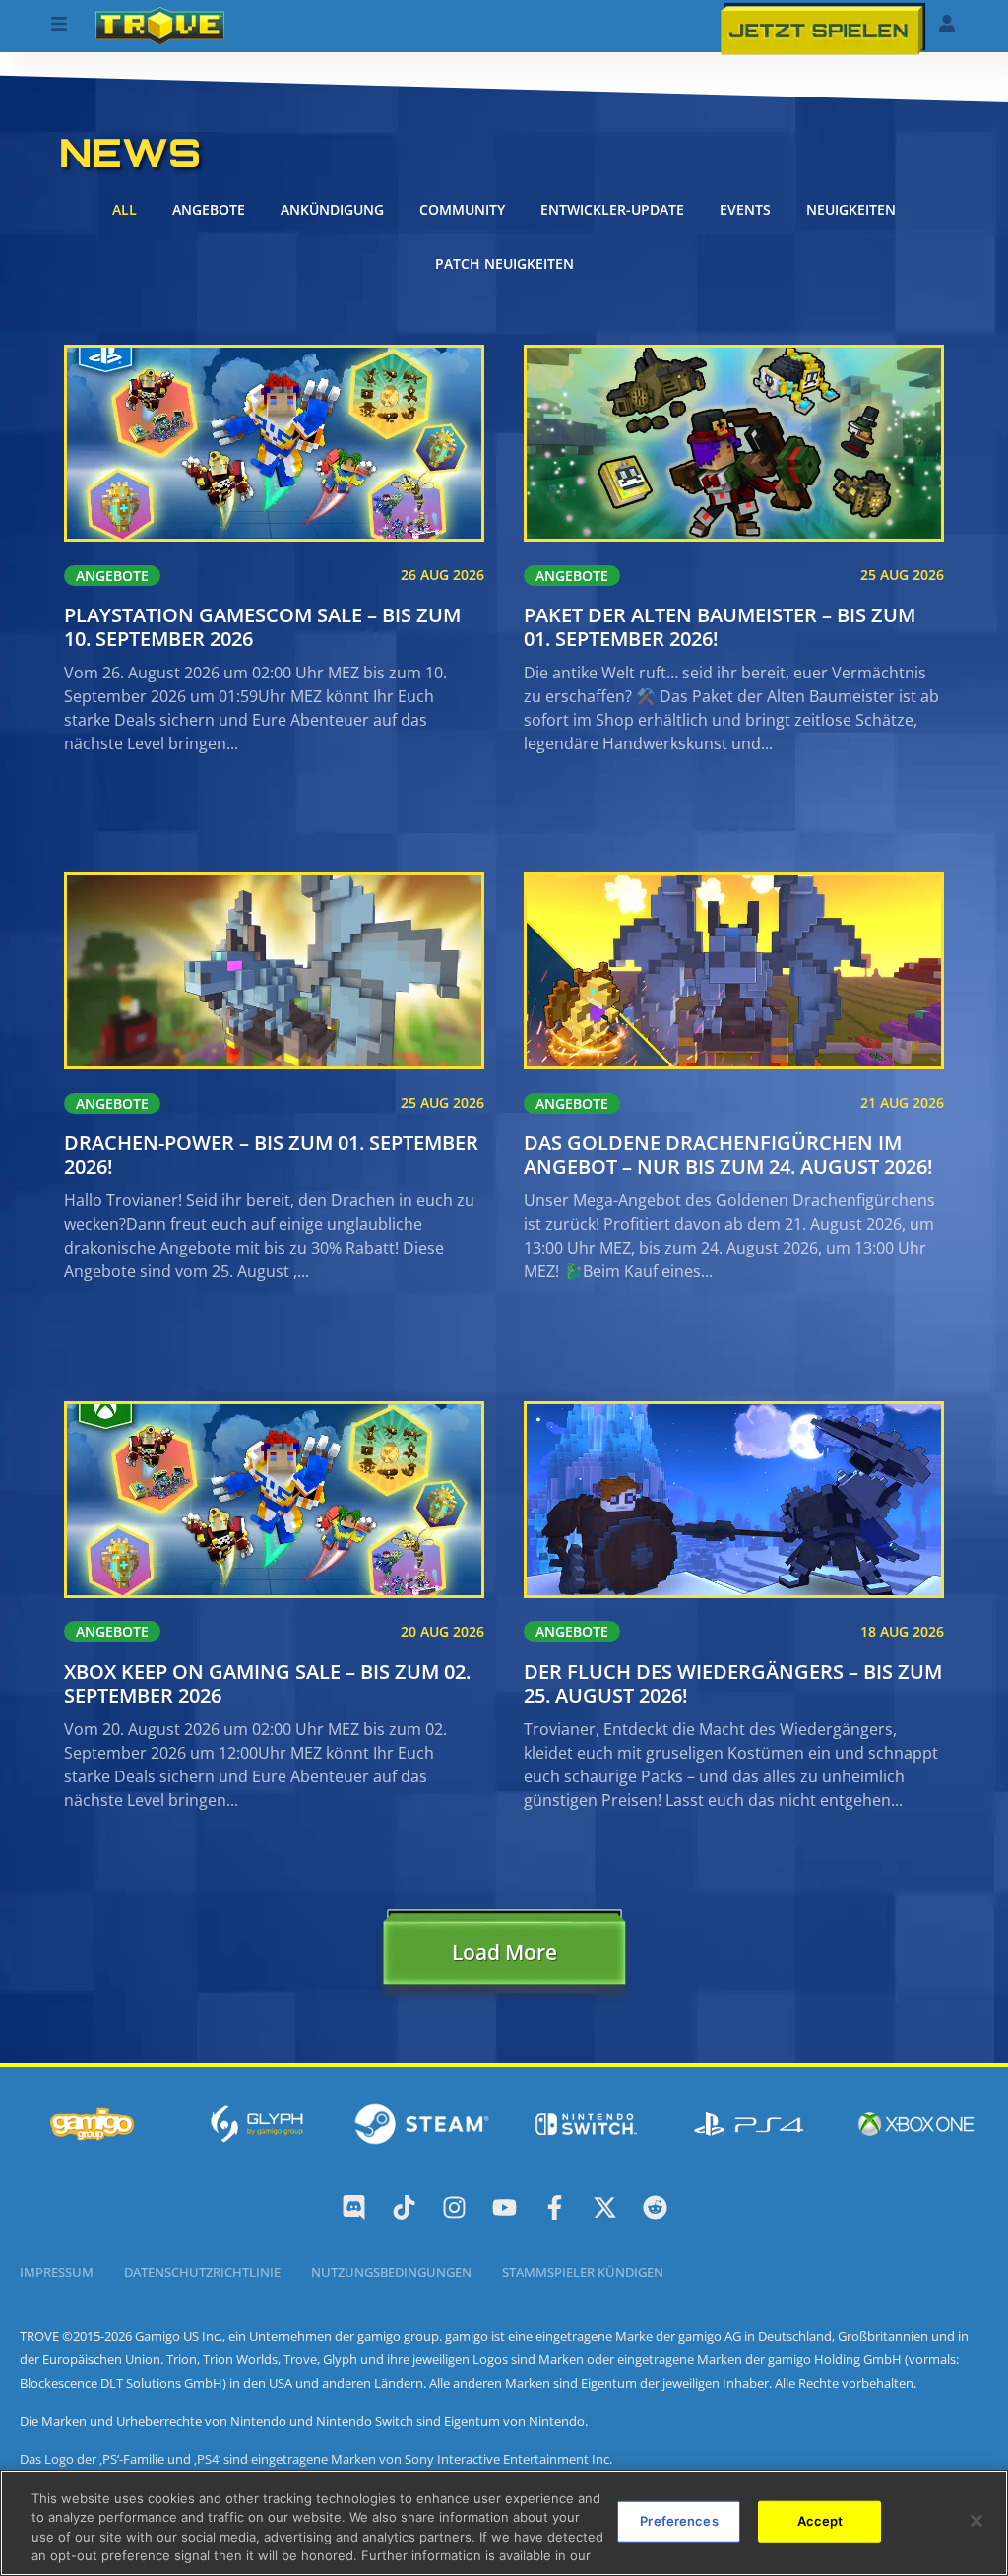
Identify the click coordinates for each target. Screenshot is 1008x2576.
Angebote (209, 209)
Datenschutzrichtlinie (202, 2272)
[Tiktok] (404, 2207)
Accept (820, 2521)
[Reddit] (655, 2207)
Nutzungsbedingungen (391, 2272)
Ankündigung (332, 209)
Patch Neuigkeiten (504, 263)
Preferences (679, 2521)
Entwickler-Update (612, 209)
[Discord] (354, 2207)
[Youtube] (504, 2207)
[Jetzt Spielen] (823, 28)
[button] (504, 1957)
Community (462, 209)
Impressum (57, 2272)
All (125, 209)
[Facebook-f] (555, 2207)
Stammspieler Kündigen (583, 2272)
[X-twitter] (605, 2207)
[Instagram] (454, 2207)
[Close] (976, 2521)
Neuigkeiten (851, 209)
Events (745, 209)
